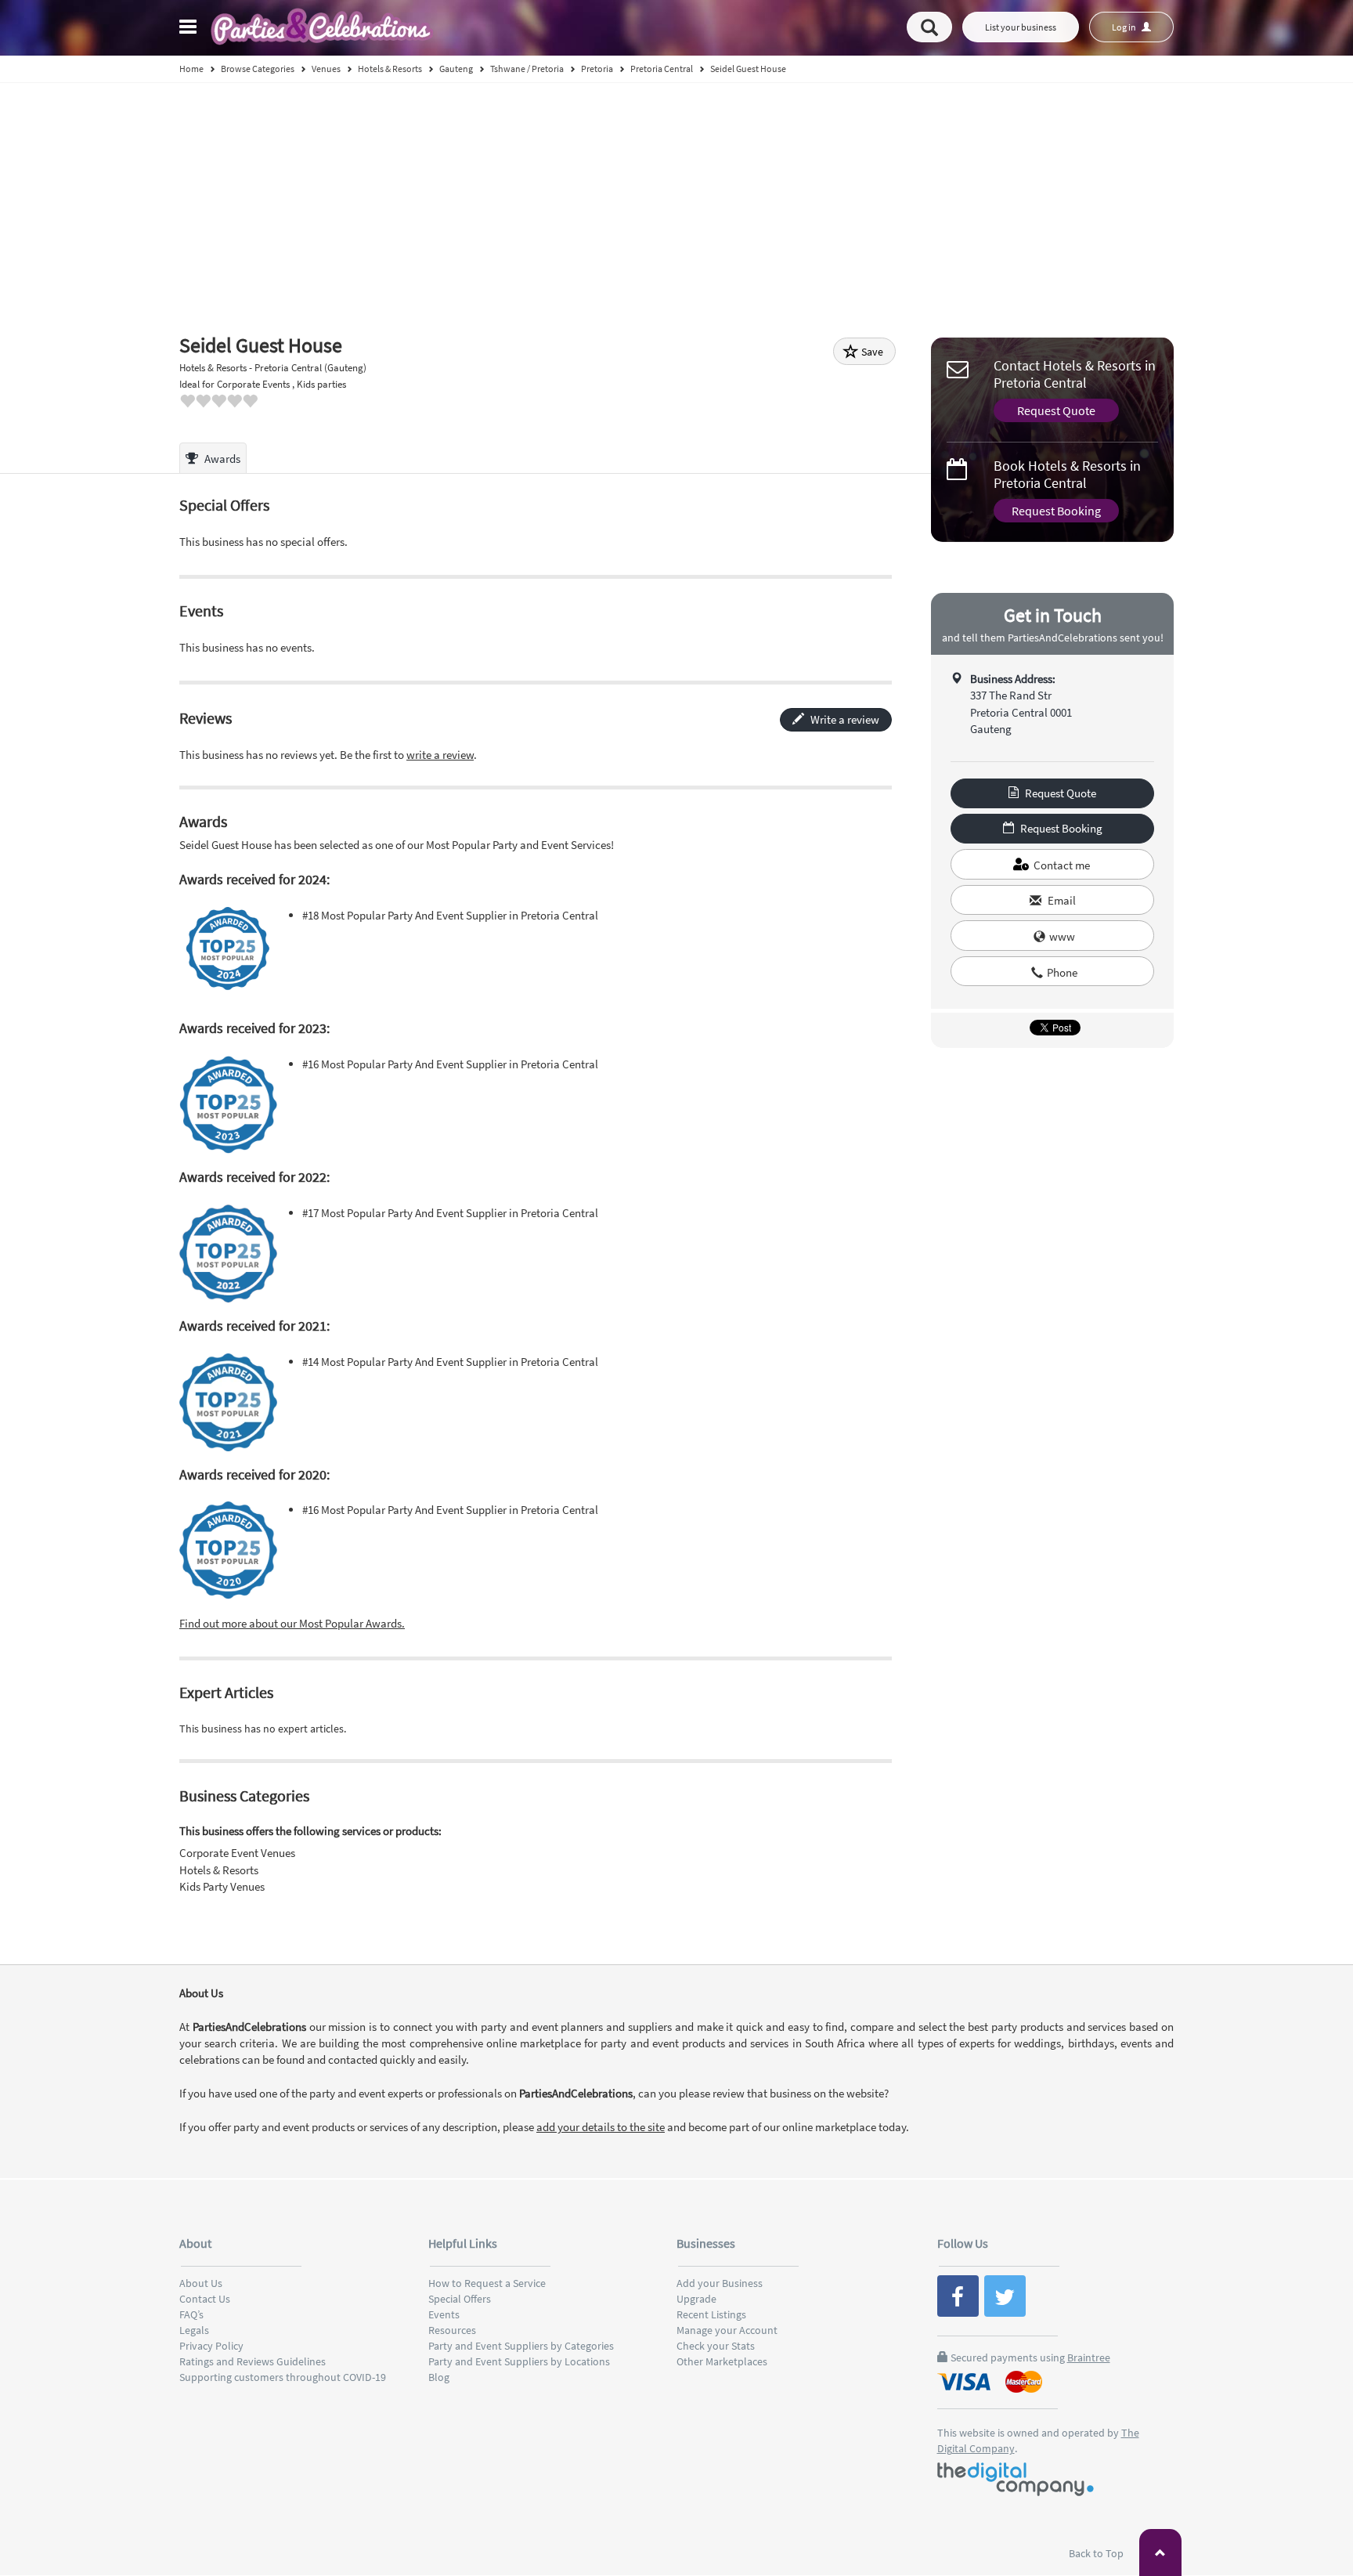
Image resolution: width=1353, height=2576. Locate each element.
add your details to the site (601, 2127)
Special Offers (460, 2299)
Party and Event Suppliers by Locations (519, 2361)
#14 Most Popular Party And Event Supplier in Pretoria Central (450, 1362)
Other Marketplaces (722, 2361)
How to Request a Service (487, 2283)
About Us (201, 2283)
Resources (452, 2330)
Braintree (1089, 2357)
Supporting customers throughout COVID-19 (283, 2377)
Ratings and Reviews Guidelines (253, 2361)
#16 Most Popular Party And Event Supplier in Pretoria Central (450, 1064)
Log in (1125, 27)
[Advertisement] (676, 201)
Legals (194, 2330)
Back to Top (1097, 2553)
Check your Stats (716, 2346)
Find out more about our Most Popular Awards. (292, 1623)
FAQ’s (191, 2314)
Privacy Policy (211, 2346)
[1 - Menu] (190, 29)
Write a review (844, 719)
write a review (440, 755)
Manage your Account (727, 2330)
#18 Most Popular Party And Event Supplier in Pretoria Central (450, 915)
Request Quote (1056, 410)
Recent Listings (711, 2314)
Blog (439, 2377)
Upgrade (696, 2299)
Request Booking (1056, 511)
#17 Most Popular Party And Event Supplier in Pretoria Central (450, 1213)
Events (444, 2314)
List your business (1021, 27)
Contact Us (205, 2299)
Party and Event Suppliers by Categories (521, 2346)
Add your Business (720, 2283)
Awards (221, 459)
